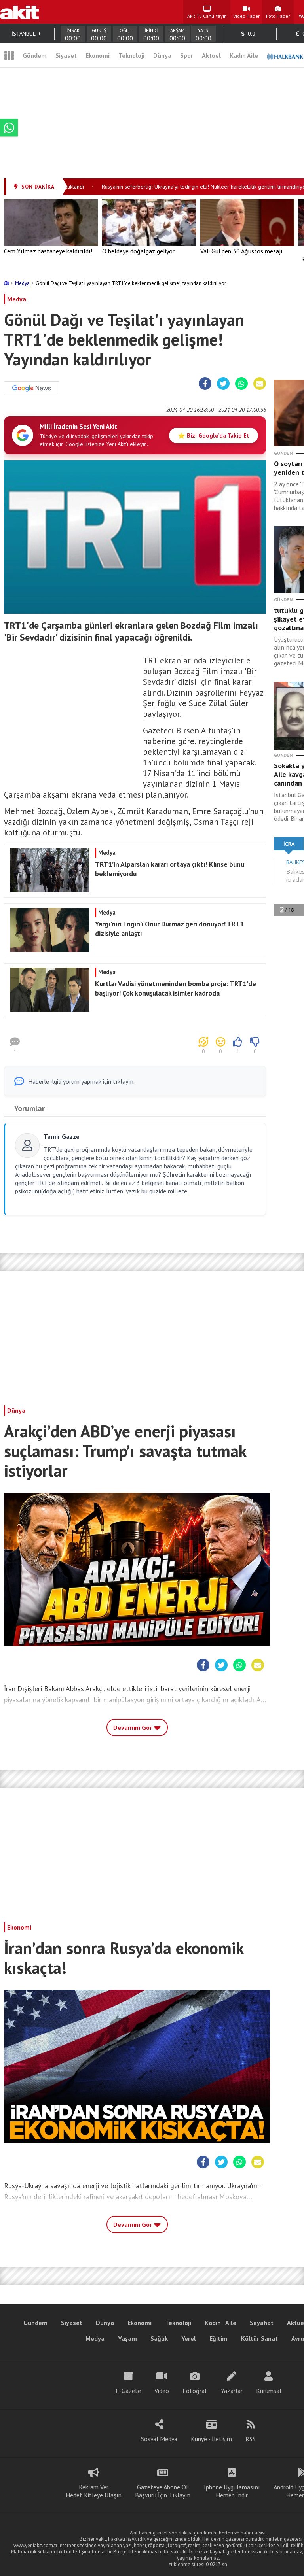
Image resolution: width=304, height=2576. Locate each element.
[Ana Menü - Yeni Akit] (9, 55)
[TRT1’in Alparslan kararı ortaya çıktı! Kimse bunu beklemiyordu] (134, 890)
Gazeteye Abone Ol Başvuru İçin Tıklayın (163, 2491)
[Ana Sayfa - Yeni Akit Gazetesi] (19, 12)
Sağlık (159, 2338)
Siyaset (66, 55)
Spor (187, 55)
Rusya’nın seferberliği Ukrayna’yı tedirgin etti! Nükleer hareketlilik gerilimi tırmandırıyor (186, 187)
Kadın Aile (244, 55)
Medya (23, 283)
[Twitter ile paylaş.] (223, 384)
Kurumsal (269, 2391)
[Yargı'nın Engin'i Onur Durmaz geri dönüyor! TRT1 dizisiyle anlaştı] (134, 950)
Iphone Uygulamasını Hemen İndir (232, 2491)
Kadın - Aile (220, 2323)
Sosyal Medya (159, 2439)
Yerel (189, 2338)
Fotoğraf (195, 2391)
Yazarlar (232, 2391)
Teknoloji (131, 55)
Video (162, 2391)
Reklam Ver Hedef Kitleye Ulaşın (94, 2491)
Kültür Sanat (259, 2338)
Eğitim (218, 2338)
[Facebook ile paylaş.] (205, 384)
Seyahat (262, 2323)
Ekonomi (98, 55)
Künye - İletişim (211, 2439)
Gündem (35, 55)
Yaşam (127, 2338)
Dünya (162, 55)
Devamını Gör (133, 1727)
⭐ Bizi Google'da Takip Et (214, 436)
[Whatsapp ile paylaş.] (241, 384)
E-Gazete (128, 2391)
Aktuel (211, 55)
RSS (251, 2439)
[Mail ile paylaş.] (260, 384)
